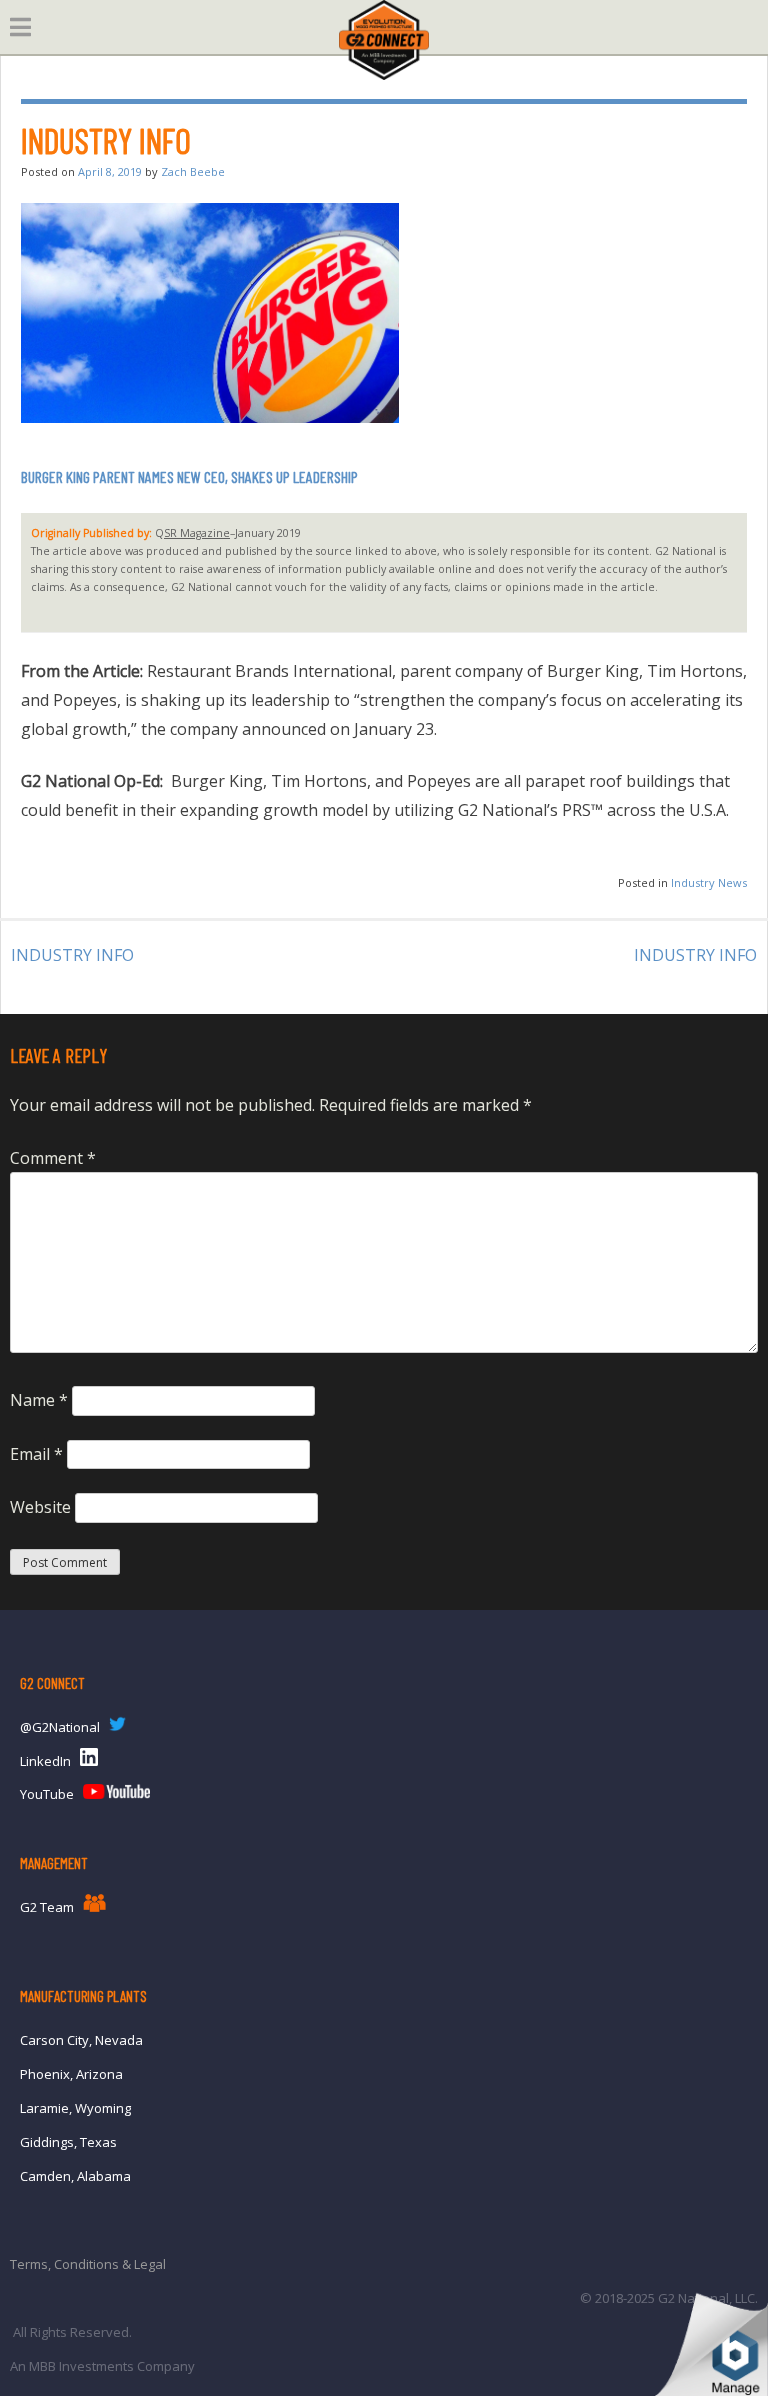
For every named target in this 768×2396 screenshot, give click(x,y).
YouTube (47, 1794)
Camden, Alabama (75, 2176)
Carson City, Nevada (81, 2040)
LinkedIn (45, 1761)
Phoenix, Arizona (71, 2074)
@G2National (60, 1727)
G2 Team (47, 1907)
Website (40, 1507)
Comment (53, 1158)
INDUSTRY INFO (72, 955)
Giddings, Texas (68, 2142)
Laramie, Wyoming (75, 2108)
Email (36, 1454)
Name (39, 1400)
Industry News (709, 882)
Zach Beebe (193, 171)
